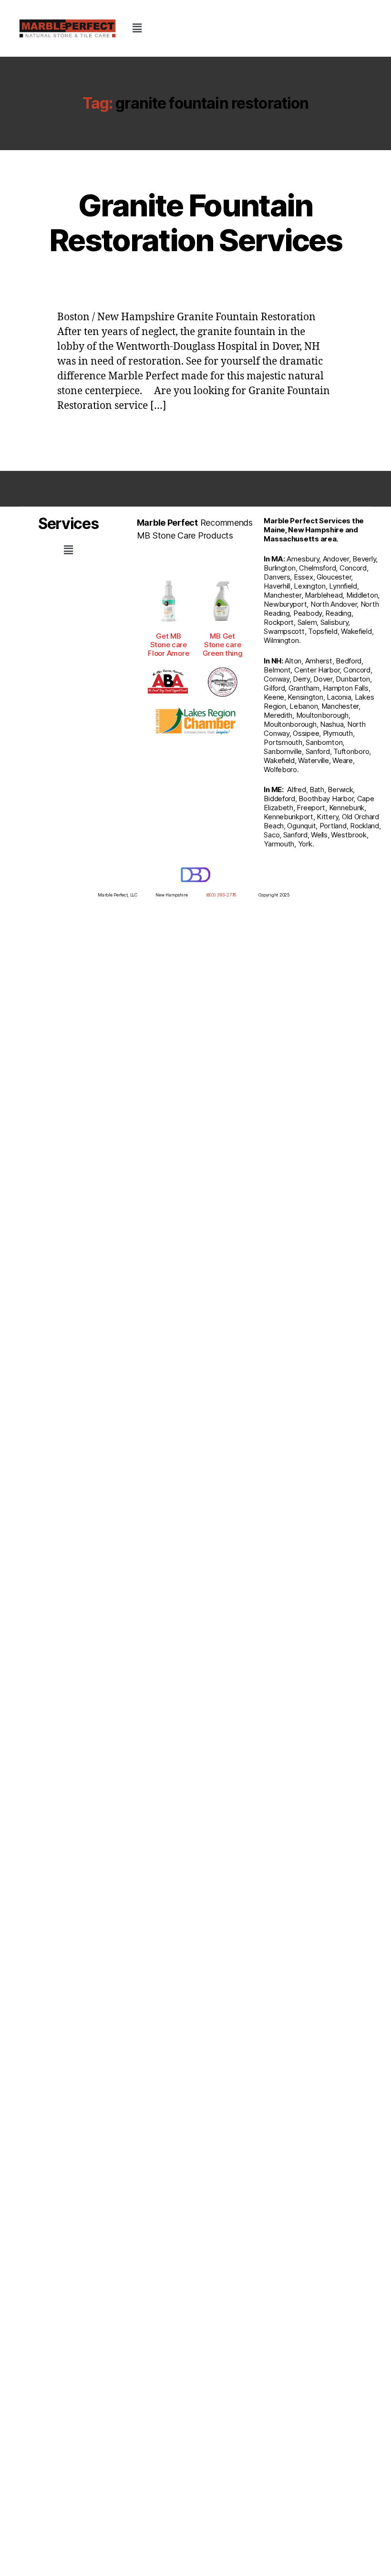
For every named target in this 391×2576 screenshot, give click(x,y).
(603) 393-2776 (221, 895)
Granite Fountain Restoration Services (195, 223)
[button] (137, 28)
